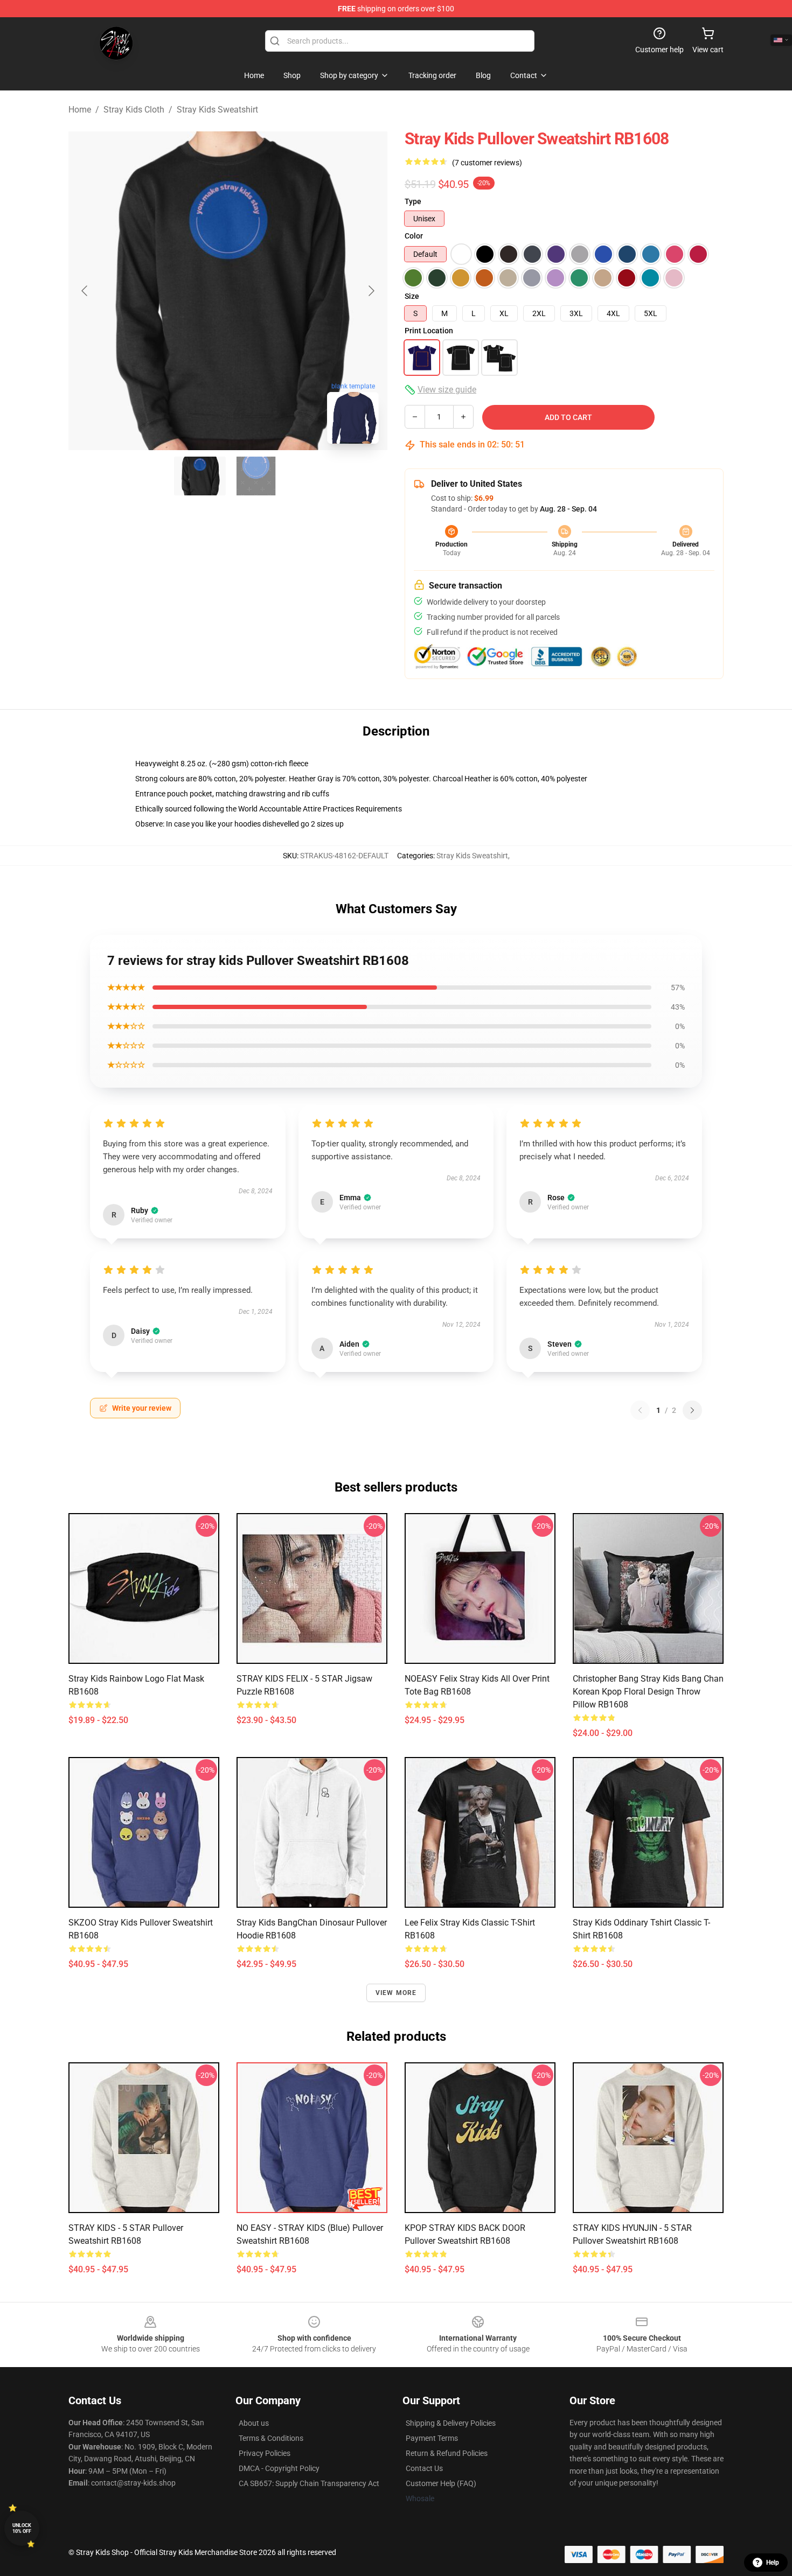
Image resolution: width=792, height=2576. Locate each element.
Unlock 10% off (22, 2528)
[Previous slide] (85, 291)
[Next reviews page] (692, 1410)
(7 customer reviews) (487, 163)
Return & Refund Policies (447, 2453)
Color (414, 236)
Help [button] (773, 2563)
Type (413, 201)
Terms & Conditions (271, 2438)
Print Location (429, 331)
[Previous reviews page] (640, 1410)
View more (396, 1993)
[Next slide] (371, 291)
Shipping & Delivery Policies (451, 2423)
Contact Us (424, 2468)
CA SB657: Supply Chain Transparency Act (309, 2483)
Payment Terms (432, 2438)
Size (412, 296)
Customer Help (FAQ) (441, 2483)
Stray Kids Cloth (134, 110)
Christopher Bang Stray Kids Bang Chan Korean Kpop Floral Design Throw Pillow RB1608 (648, 1692)
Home (80, 110)
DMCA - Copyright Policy (279, 2468)
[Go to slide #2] (256, 476)
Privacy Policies (265, 2453)
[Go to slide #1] (200, 476)
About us (254, 2423)
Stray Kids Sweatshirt (217, 110)
